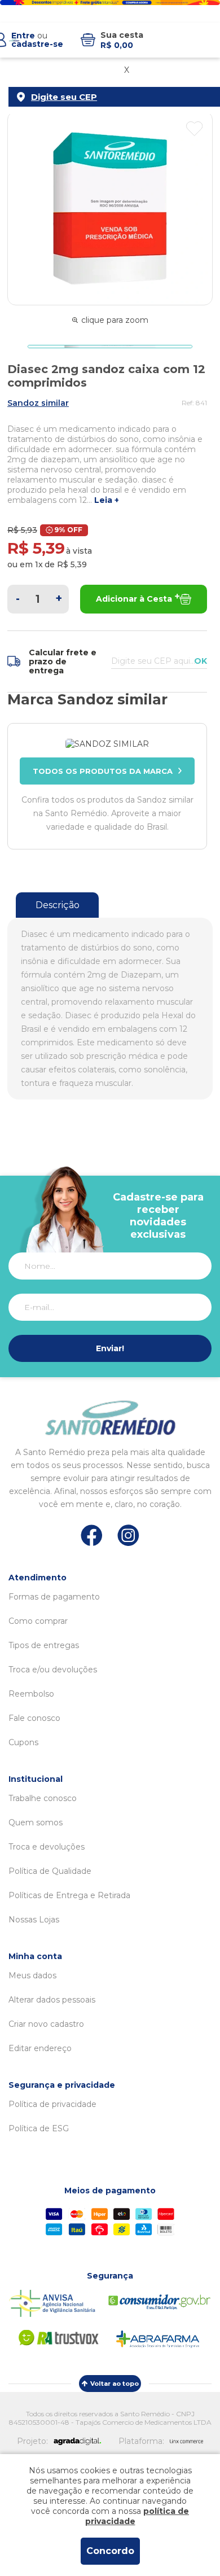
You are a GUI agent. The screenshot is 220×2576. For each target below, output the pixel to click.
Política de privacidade (52, 2104)
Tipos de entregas (44, 1645)
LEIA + (107, 500)
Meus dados (32, 1975)
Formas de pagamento (54, 1597)
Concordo (110, 2551)
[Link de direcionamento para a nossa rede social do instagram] (128, 1535)
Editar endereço (40, 2048)
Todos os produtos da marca (103, 771)
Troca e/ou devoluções (53, 1670)
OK (201, 661)
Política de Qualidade (50, 1871)
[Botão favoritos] (194, 129)
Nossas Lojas (34, 1920)
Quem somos (36, 1823)
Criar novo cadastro (46, 2024)
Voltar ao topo (115, 2384)
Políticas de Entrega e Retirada (69, 1895)
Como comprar (38, 1621)
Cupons (23, 1742)
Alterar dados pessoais (52, 2000)
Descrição (58, 905)
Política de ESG (39, 2128)
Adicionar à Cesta (134, 599)
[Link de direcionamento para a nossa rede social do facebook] (92, 1535)
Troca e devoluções (47, 1847)
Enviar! (110, 1348)
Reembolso (31, 1694)
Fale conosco (34, 1718)
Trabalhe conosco (43, 1798)
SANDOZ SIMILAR (38, 403)
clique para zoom (115, 320)
